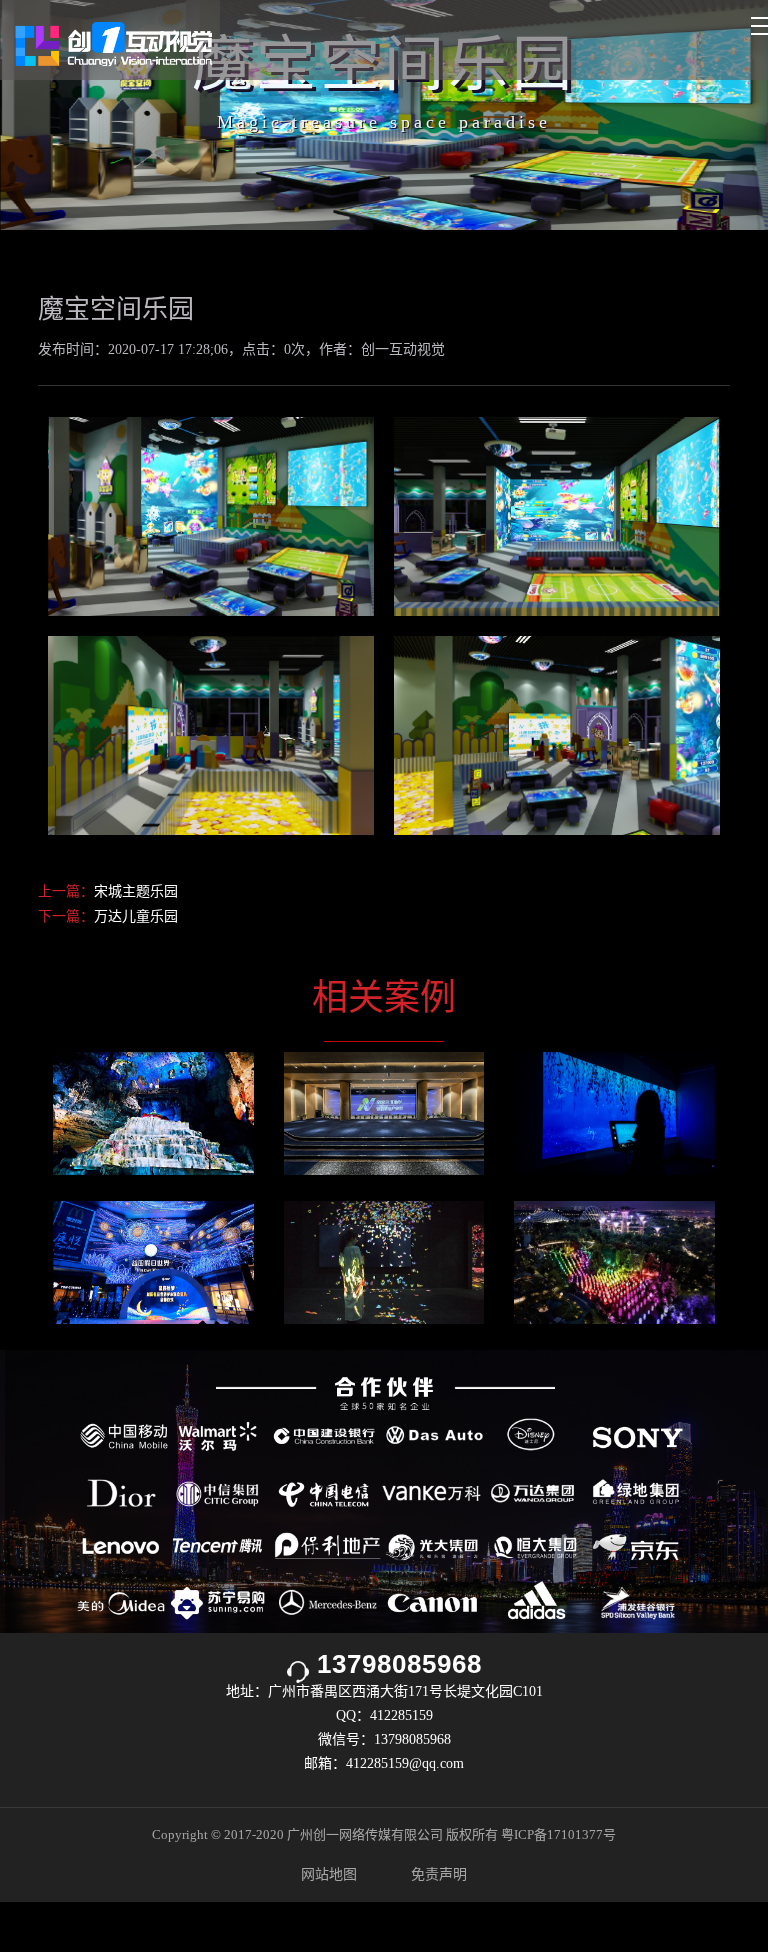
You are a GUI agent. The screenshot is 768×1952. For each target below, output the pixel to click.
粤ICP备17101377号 (558, 1834)
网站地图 (329, 1874)
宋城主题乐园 (136, 891)
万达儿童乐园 (136, 916)
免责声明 (439, 1874)
